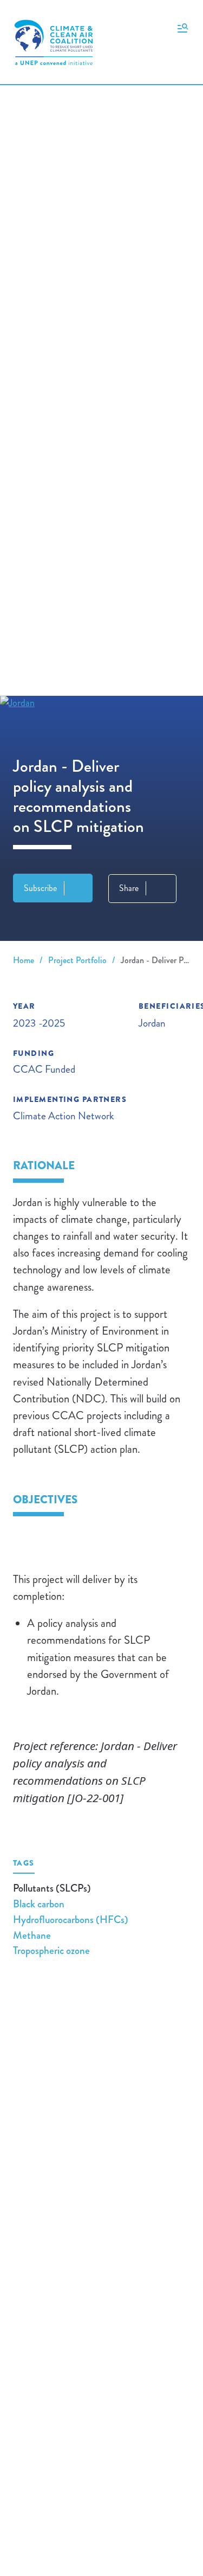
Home (24, 960)
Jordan (152, 1023)
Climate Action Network (64, 1116)
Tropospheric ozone (51, 1950)
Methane (32, 1935)
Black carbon (39, 1904)
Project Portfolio (77, 960)
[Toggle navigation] (183, 27)
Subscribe (40, 888)
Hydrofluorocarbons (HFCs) (71, 1920)
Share (129, 888)
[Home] (54, 42)
